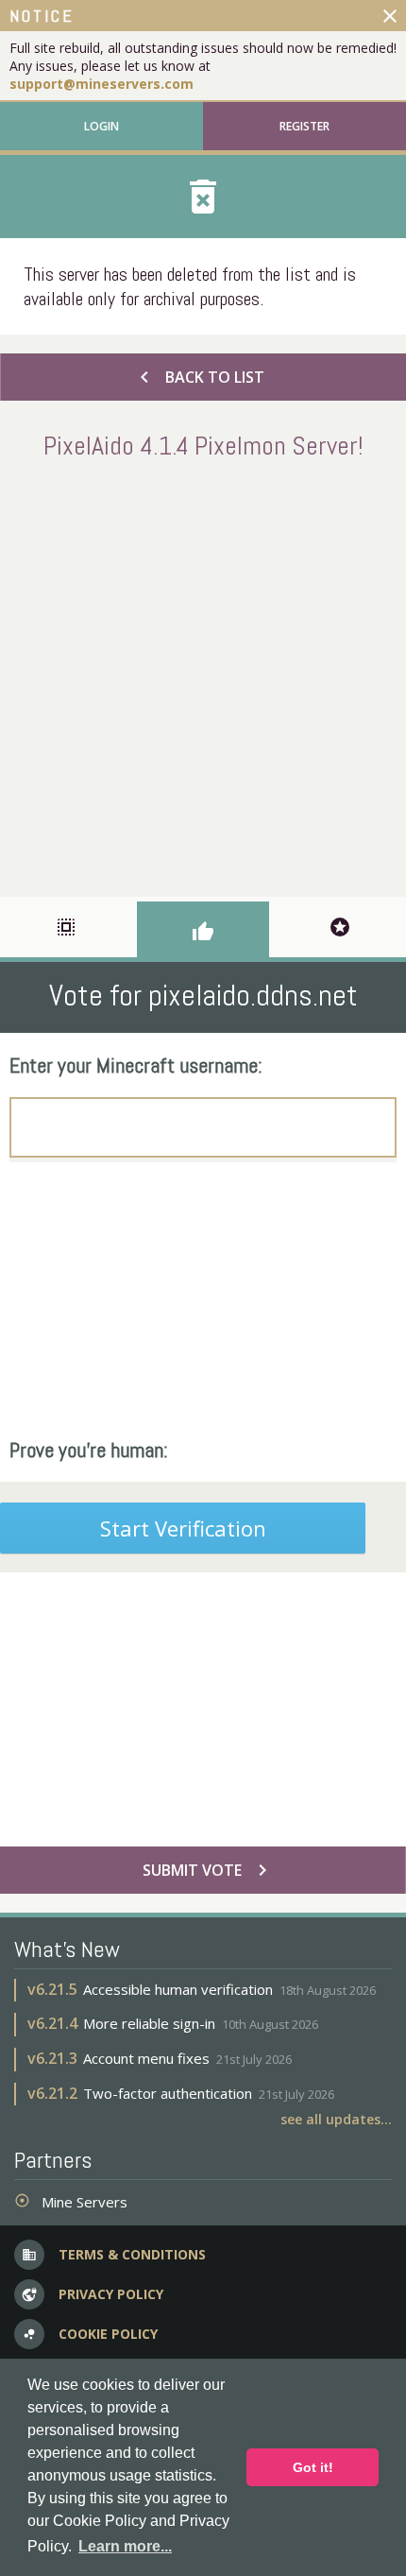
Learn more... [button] (125, 2546)
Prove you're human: (89, 1450)
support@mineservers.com (101, 84)
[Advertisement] (203, 675)
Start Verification (183, 1528)
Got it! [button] (313, 2467)
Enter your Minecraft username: (136, 1065)
